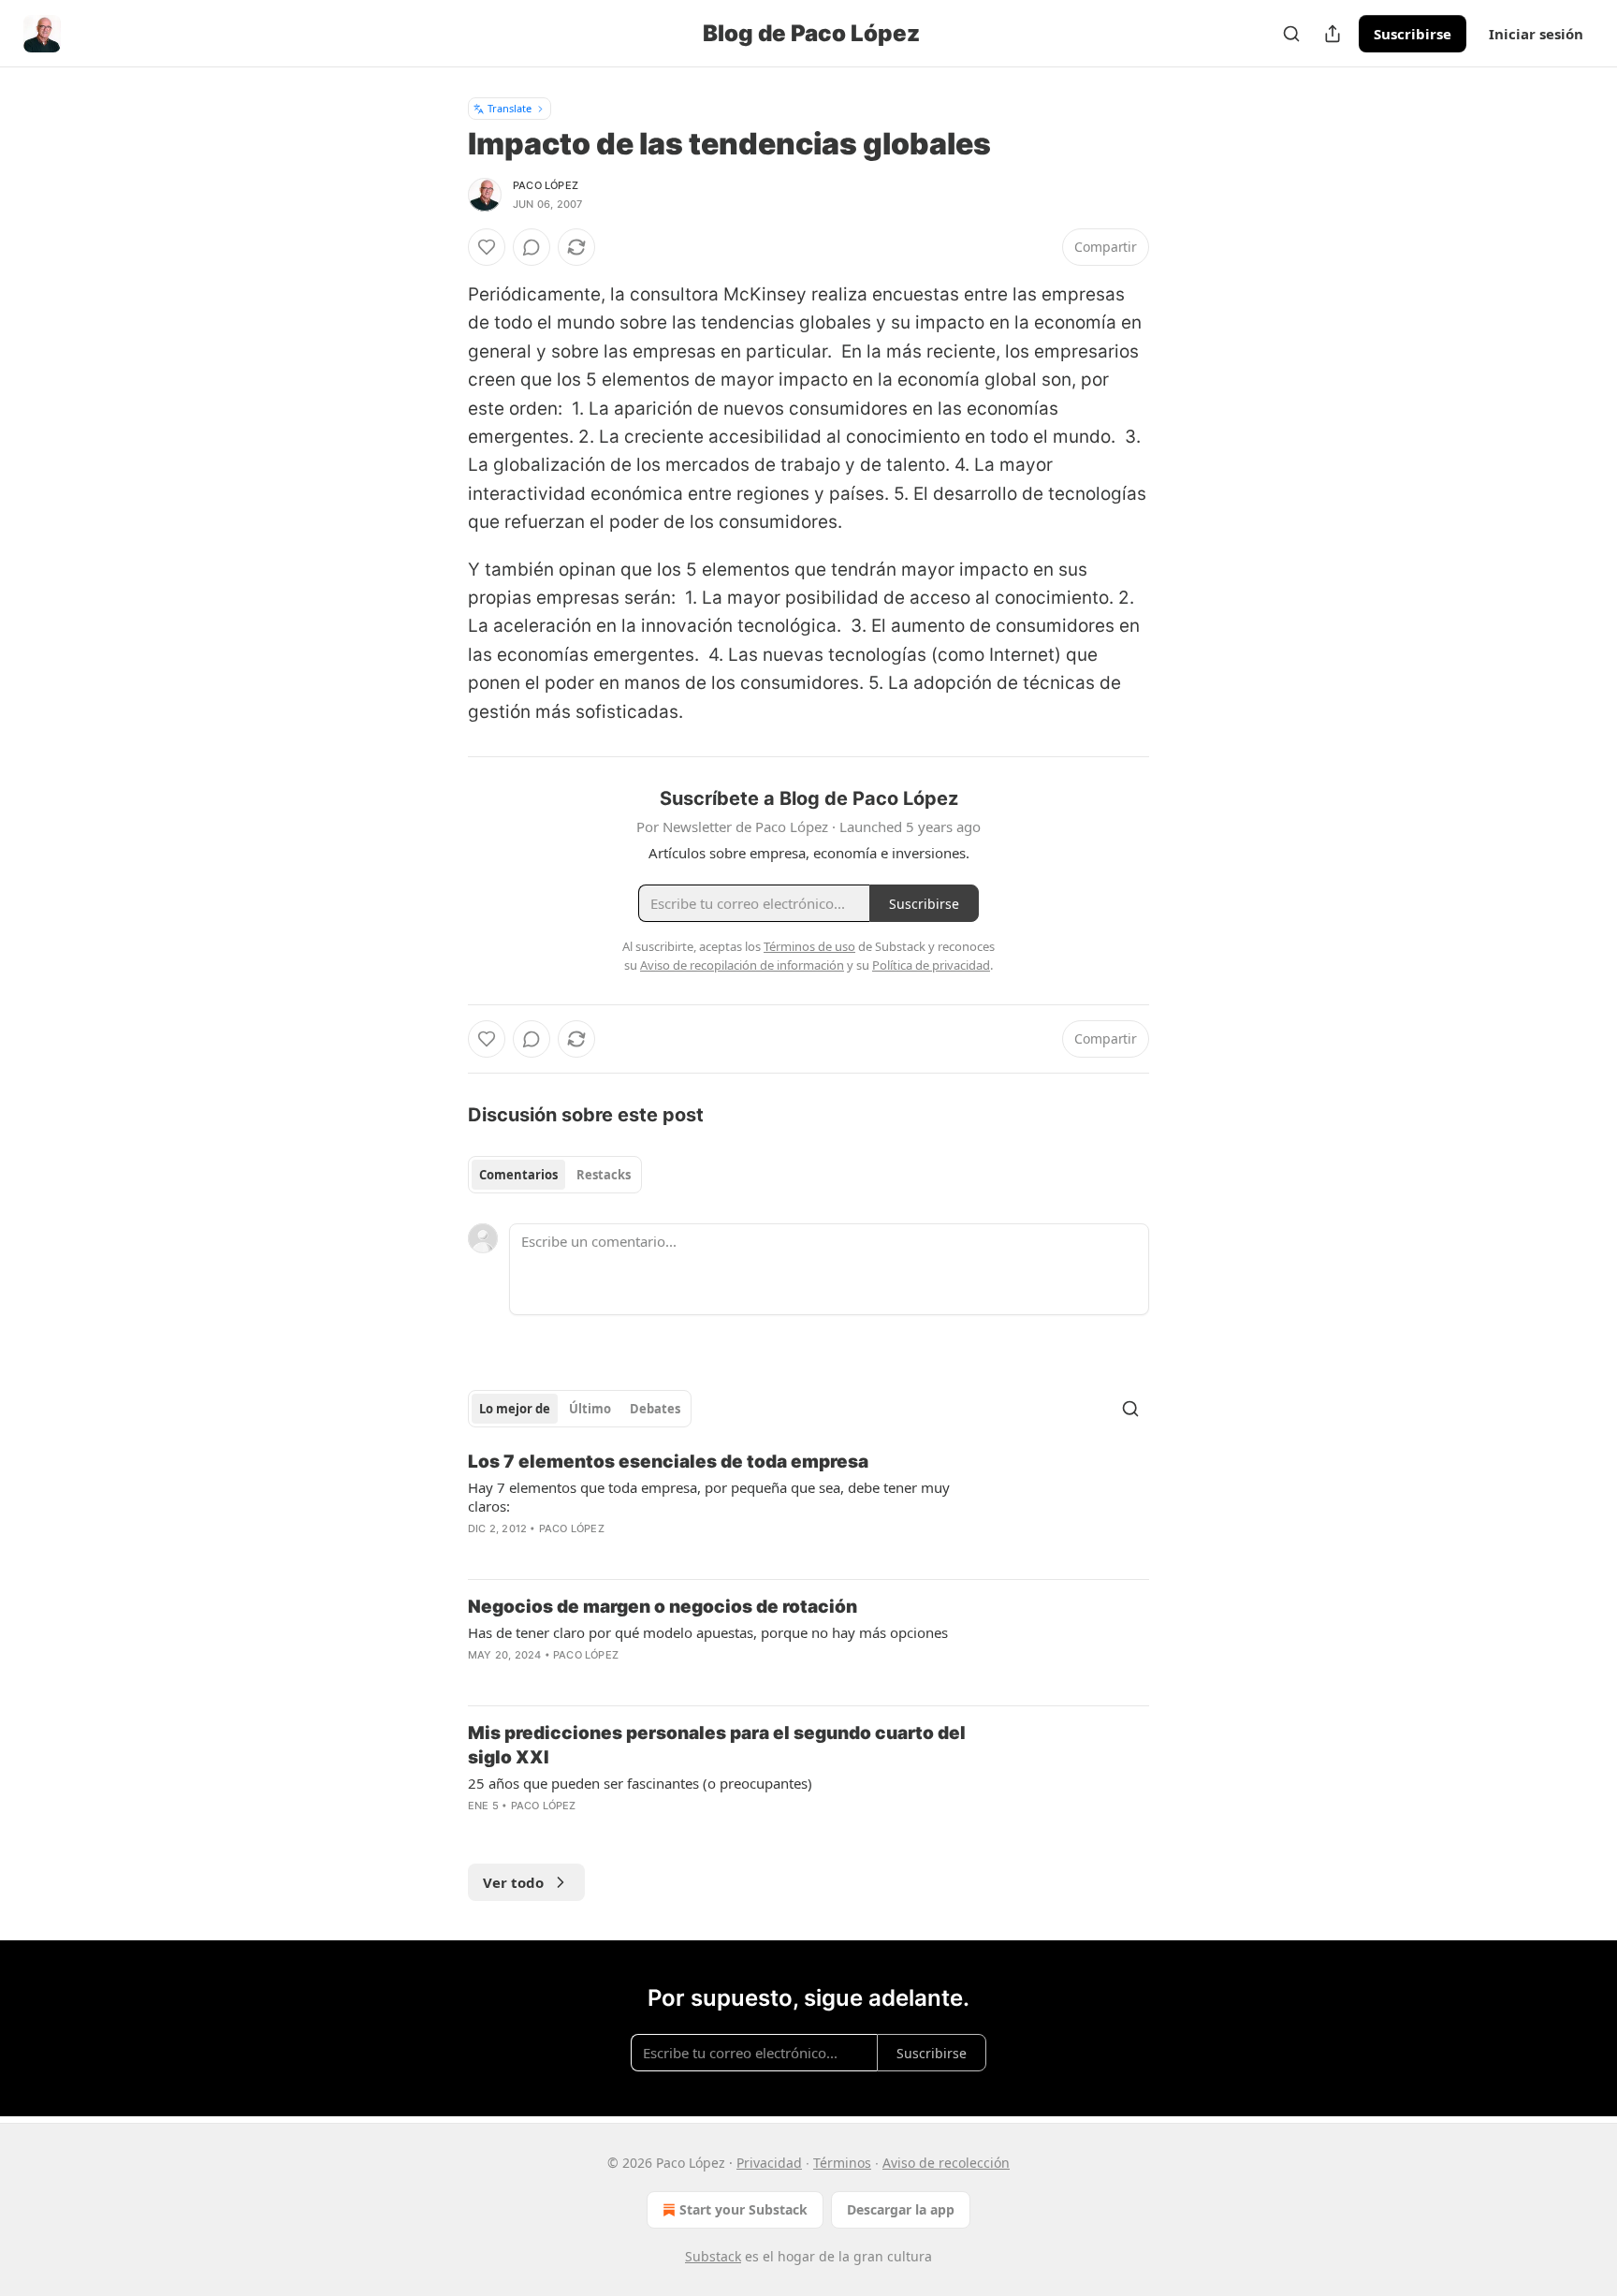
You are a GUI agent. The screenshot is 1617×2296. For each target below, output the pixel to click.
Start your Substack (743, 2209)
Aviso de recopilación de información (742, 965)
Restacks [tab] (604, 1175)
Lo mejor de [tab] (515, 1409)
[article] (808, 1507)
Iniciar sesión (1536, 34)
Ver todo (513, 1882)
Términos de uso (809, 946)
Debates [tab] (655, 1409)
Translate (510, 108)
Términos (842, 2163)
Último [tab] (590, 1409)
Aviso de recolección (946, 2163)
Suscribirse (1413, 34)
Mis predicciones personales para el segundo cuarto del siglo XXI (717, 1745)
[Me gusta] (487, 247)
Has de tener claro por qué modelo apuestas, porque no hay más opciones (708, 1632)
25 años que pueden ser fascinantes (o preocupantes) (640, 1783)
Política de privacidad (931, 965)
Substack (713, 2256)
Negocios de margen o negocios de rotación (663, 1607)
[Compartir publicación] (1333, 34)
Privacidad (769, 2163)
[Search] (1291, 34)
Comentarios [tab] (518, 1175)
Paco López (546, 185)
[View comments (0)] (532, 247)
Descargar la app (901, 2209)
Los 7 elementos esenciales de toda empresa (668, 1462)
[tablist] (555, 1175)
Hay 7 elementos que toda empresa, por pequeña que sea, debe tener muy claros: (709, 1497)
